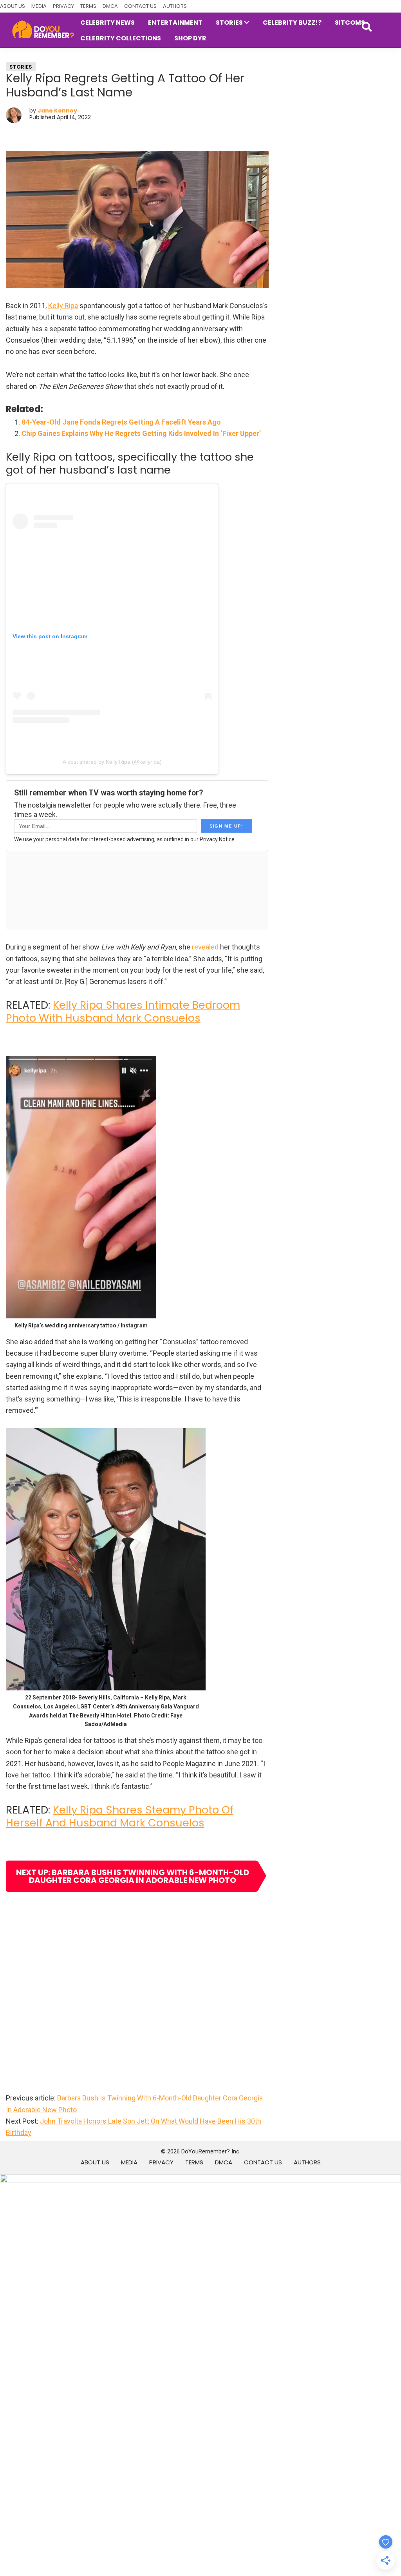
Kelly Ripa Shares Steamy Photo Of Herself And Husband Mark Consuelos (120, 1816)
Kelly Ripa (63, 306)
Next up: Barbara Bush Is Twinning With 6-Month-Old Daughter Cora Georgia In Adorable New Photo (133, 1876)
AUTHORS (175, 6)
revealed (205, 947)
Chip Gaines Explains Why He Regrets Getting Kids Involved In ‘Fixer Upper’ (141, 433)
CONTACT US (140, 6)
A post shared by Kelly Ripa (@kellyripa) (112, 762)
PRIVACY (63, 6)
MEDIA (39, 6)
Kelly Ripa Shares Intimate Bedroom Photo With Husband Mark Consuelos (123, 1011)
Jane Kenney (57, 111)
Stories (21, 67)
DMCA (110, 6)
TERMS (88, 6)
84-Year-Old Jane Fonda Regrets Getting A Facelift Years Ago (121, 422)
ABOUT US (13, 6)
